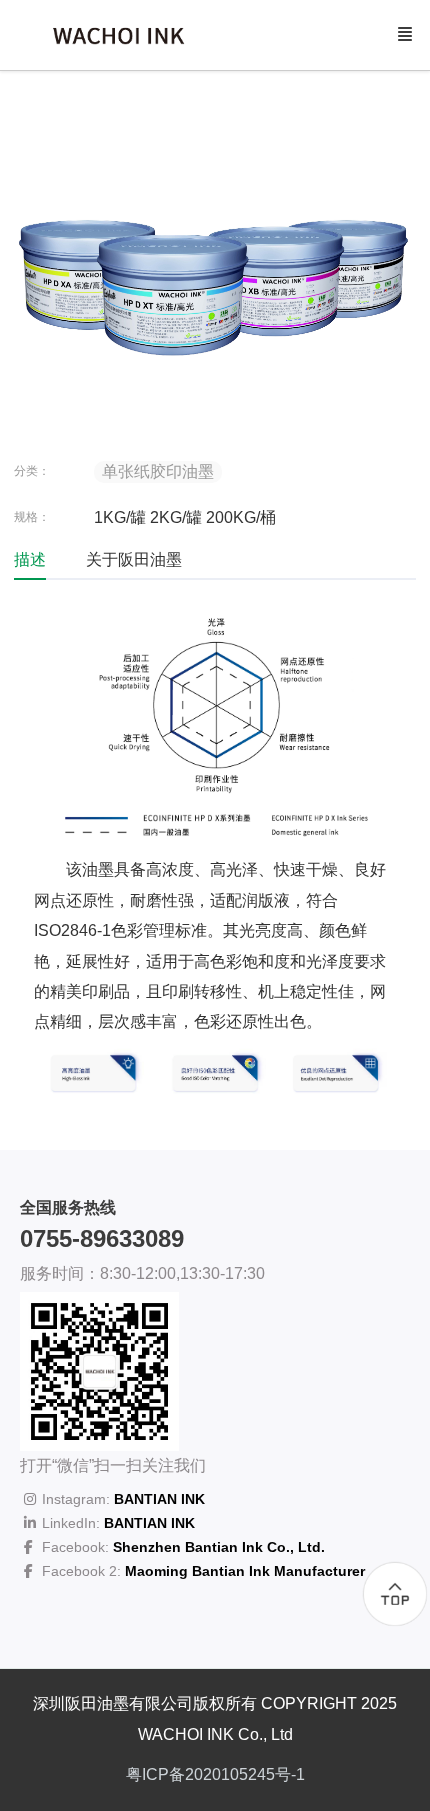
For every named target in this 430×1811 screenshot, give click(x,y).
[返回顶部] (395, 1594)
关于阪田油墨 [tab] (134, 559)
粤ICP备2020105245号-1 (215, 1774)
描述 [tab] (30, 559)
